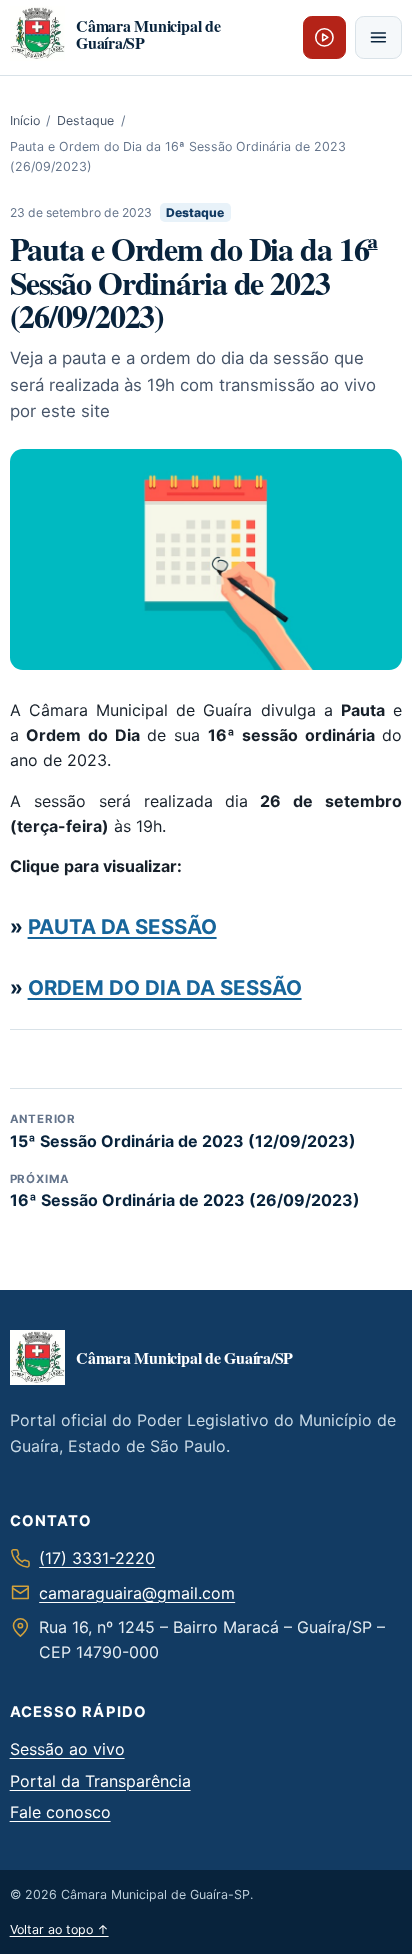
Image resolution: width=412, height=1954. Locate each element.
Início (25, 120)
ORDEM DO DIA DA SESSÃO (165, 987)
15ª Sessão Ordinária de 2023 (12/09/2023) (183, 1131)
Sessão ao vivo (67, 1749)
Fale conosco (60, 1812)
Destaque (85, 120)
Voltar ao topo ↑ (59, 1929)
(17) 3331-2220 (97, 1558)
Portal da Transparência (100, 1781)
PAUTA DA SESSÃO (122, 926)
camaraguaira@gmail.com (137, 1593)
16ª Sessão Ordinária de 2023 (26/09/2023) (185, 1191)
